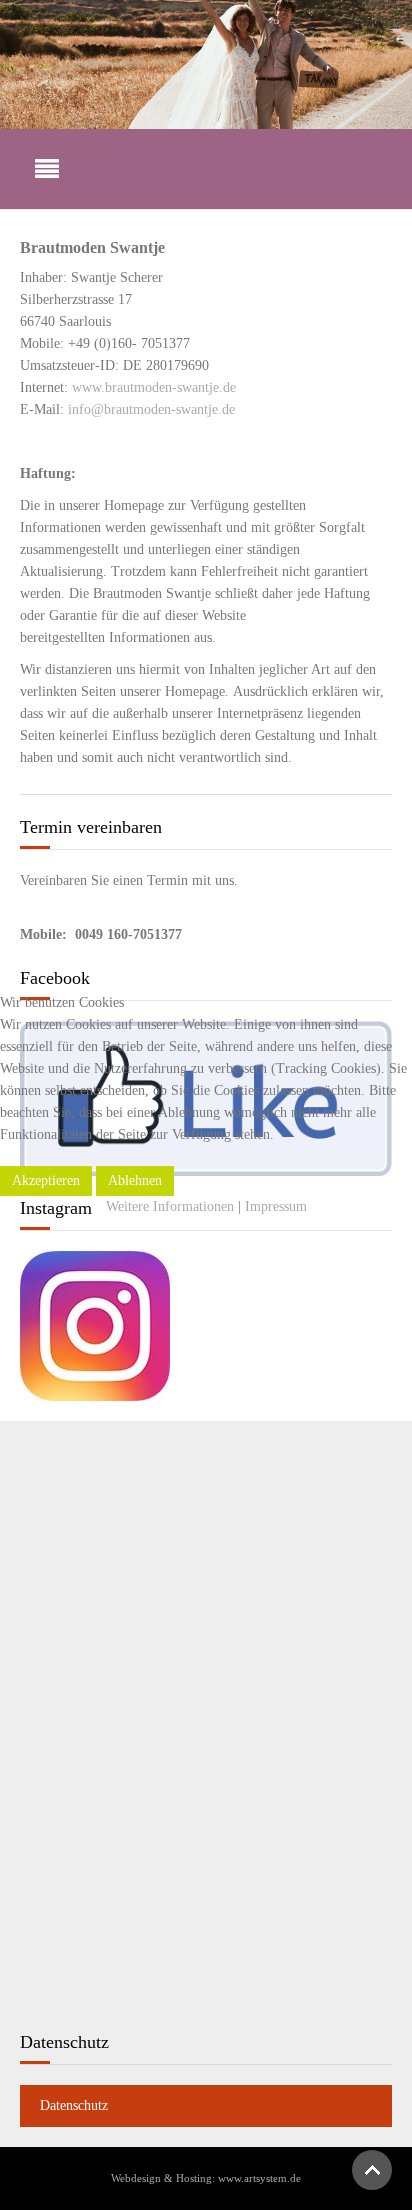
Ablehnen (135, 1180)
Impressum (276, 1206)
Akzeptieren (46, 1180)
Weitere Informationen (170, 1206)
